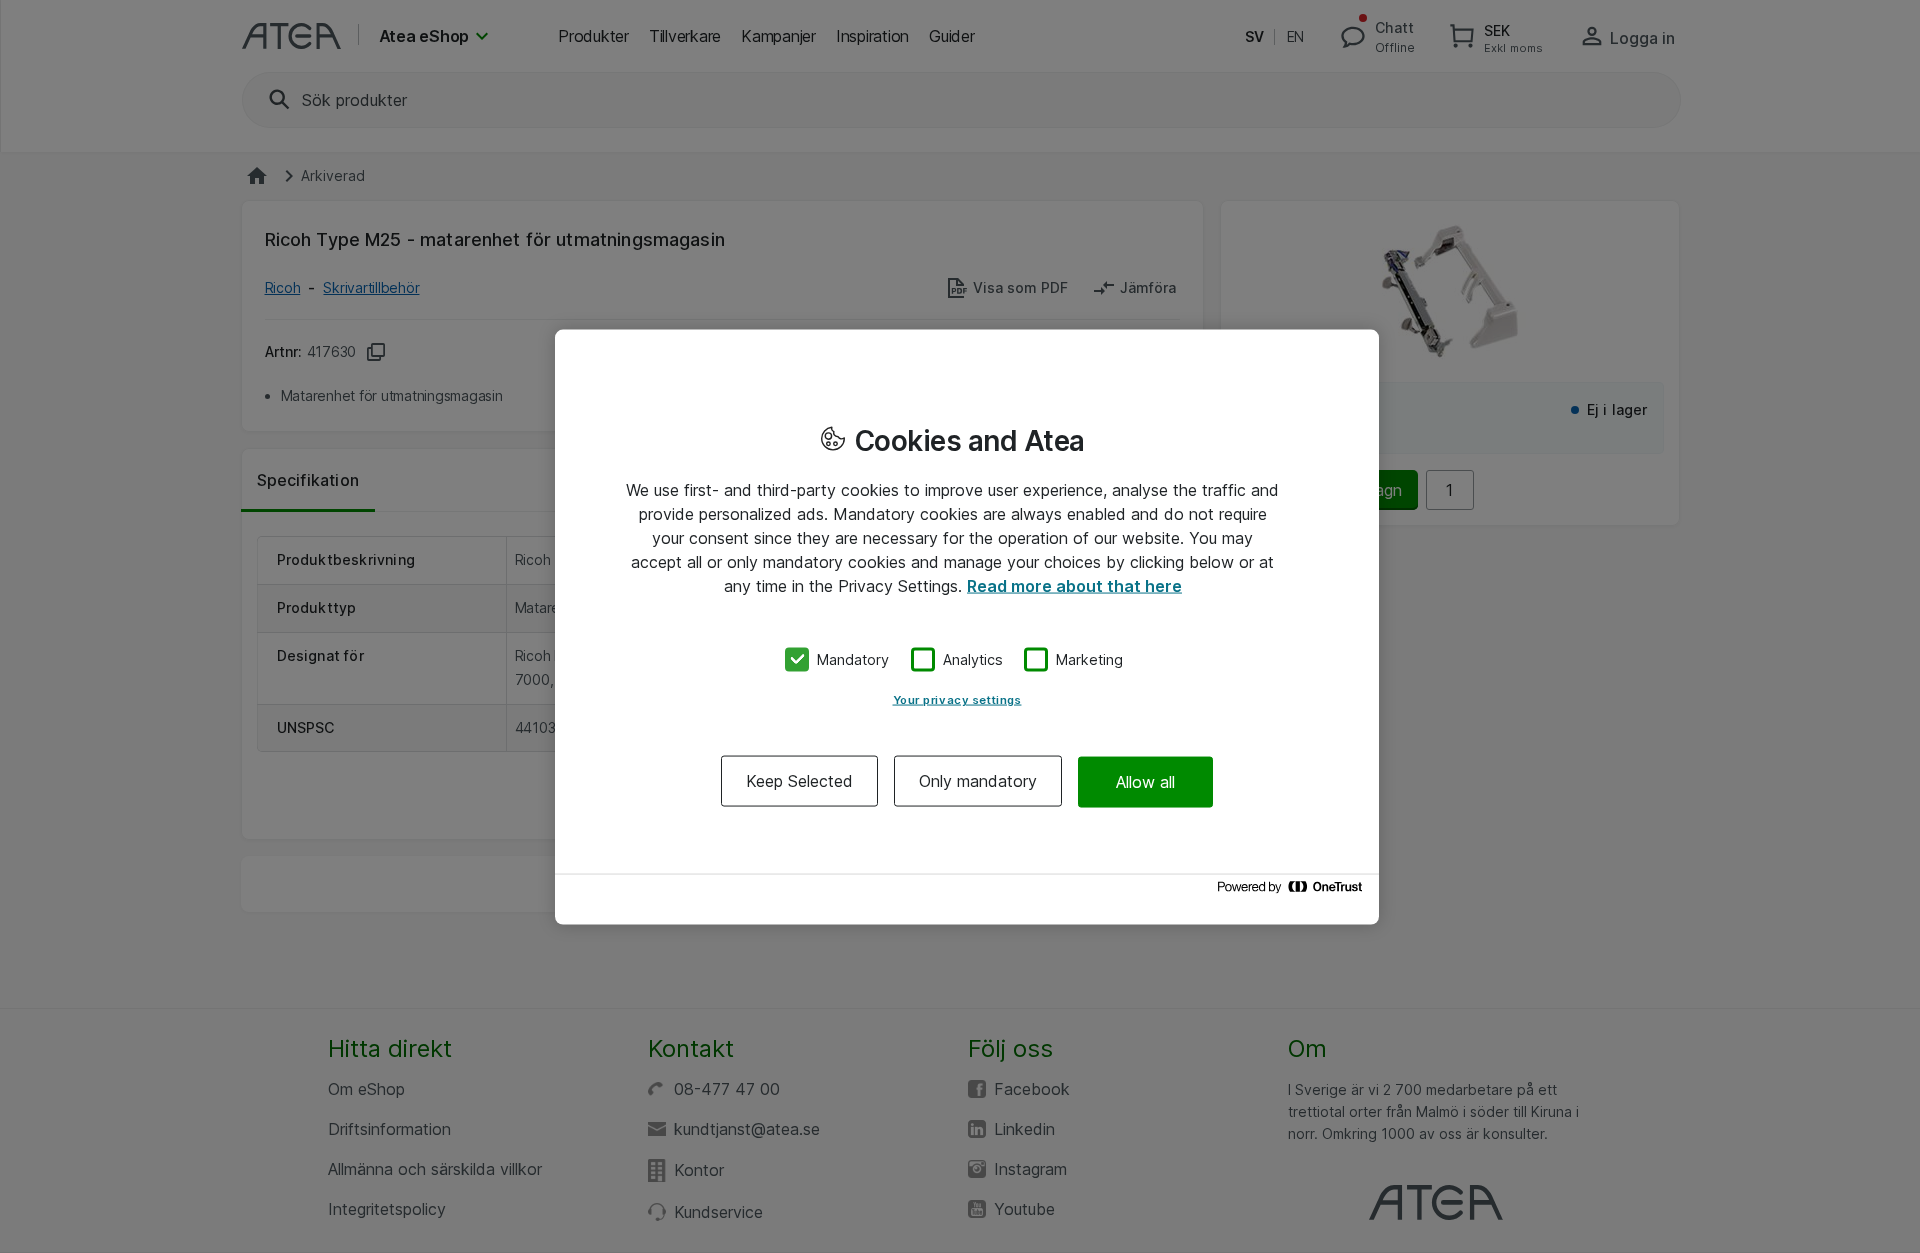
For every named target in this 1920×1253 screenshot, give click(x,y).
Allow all (1145, 781)
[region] (967, 626)
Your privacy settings (957, 700)
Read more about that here (1074, 585)
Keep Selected (799, 781)
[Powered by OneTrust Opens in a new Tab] (1293, 891)
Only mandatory (978, 781)
